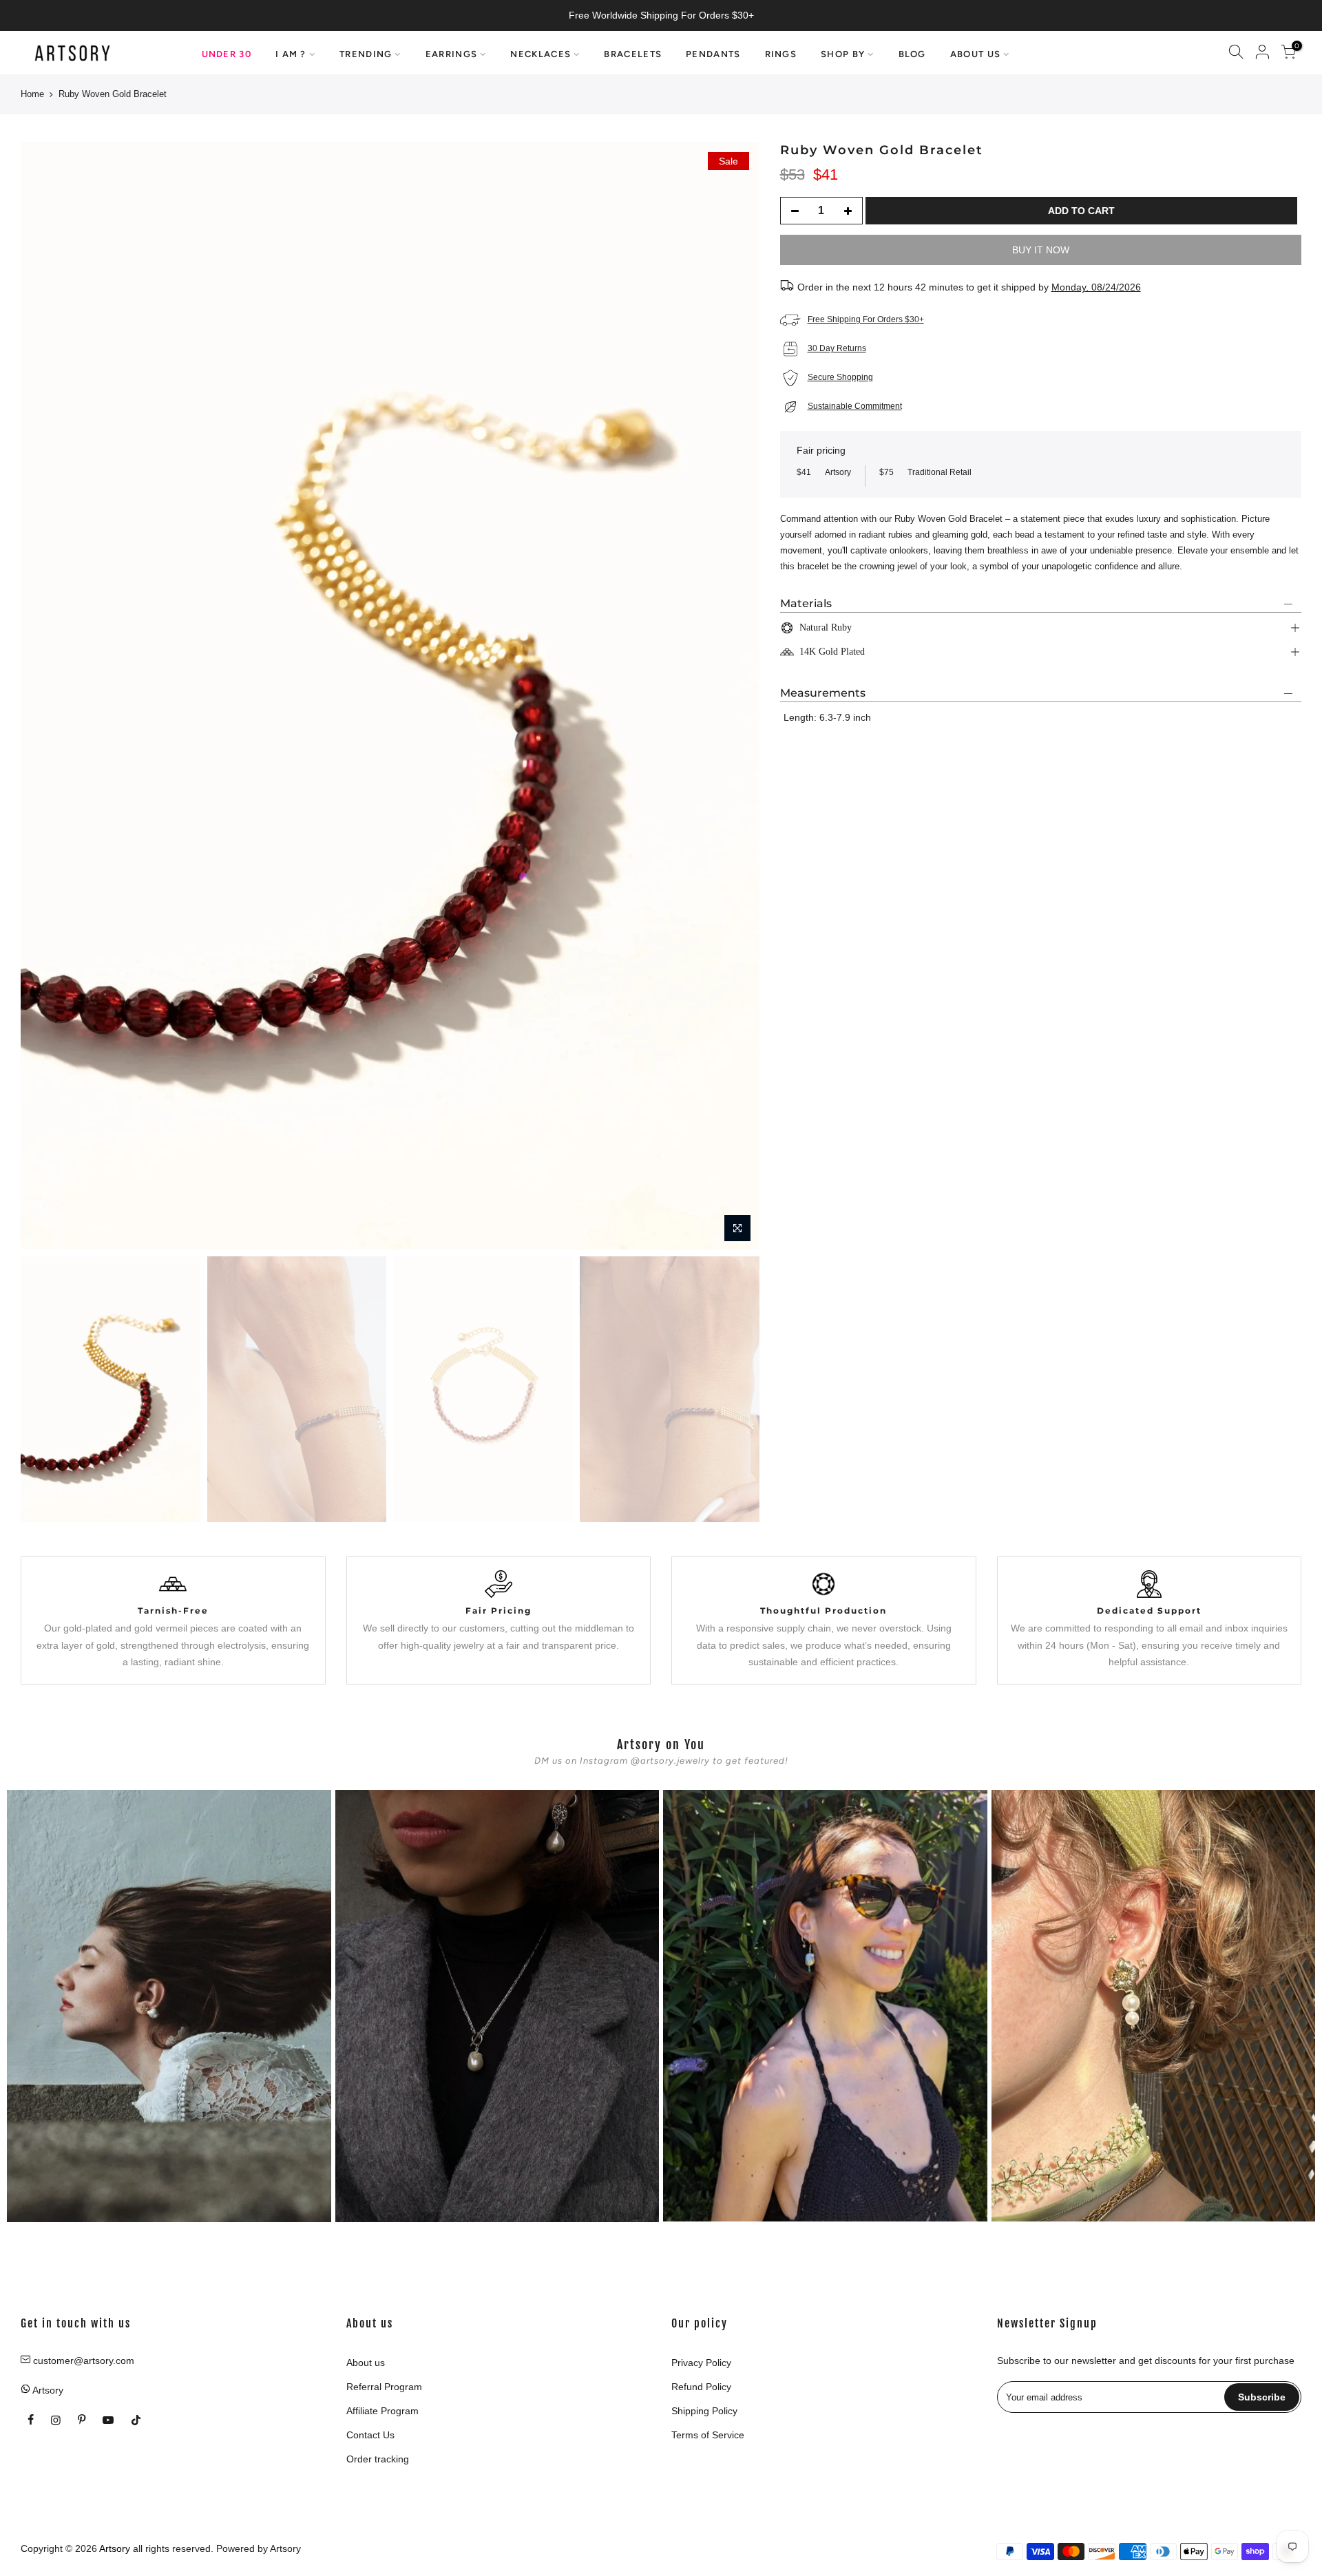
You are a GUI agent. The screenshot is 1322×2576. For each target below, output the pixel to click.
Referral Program (384, 2387)
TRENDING (366, 54)
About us (366, 2363)
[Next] (735, 696)
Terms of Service (708, 2435)
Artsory (285, 2548)
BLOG (912, 54)
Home (32, 94)
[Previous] (45, 696)
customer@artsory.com (84, 2361)
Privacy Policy (701, 2363)
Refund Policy (701, 2387)
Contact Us (370, 2435)
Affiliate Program (382, 2411)
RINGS (781, 54)
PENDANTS (713, 54)
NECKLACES (541, 54)
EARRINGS (451, 54)
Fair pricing (821, 450)
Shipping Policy (704, 2411)
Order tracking (378, 2459)
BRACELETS (633, 54)
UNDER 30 (227, 54)
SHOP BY (843, 54)
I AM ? (291, 54)
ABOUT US (975, 54)
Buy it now (1041, 250)
